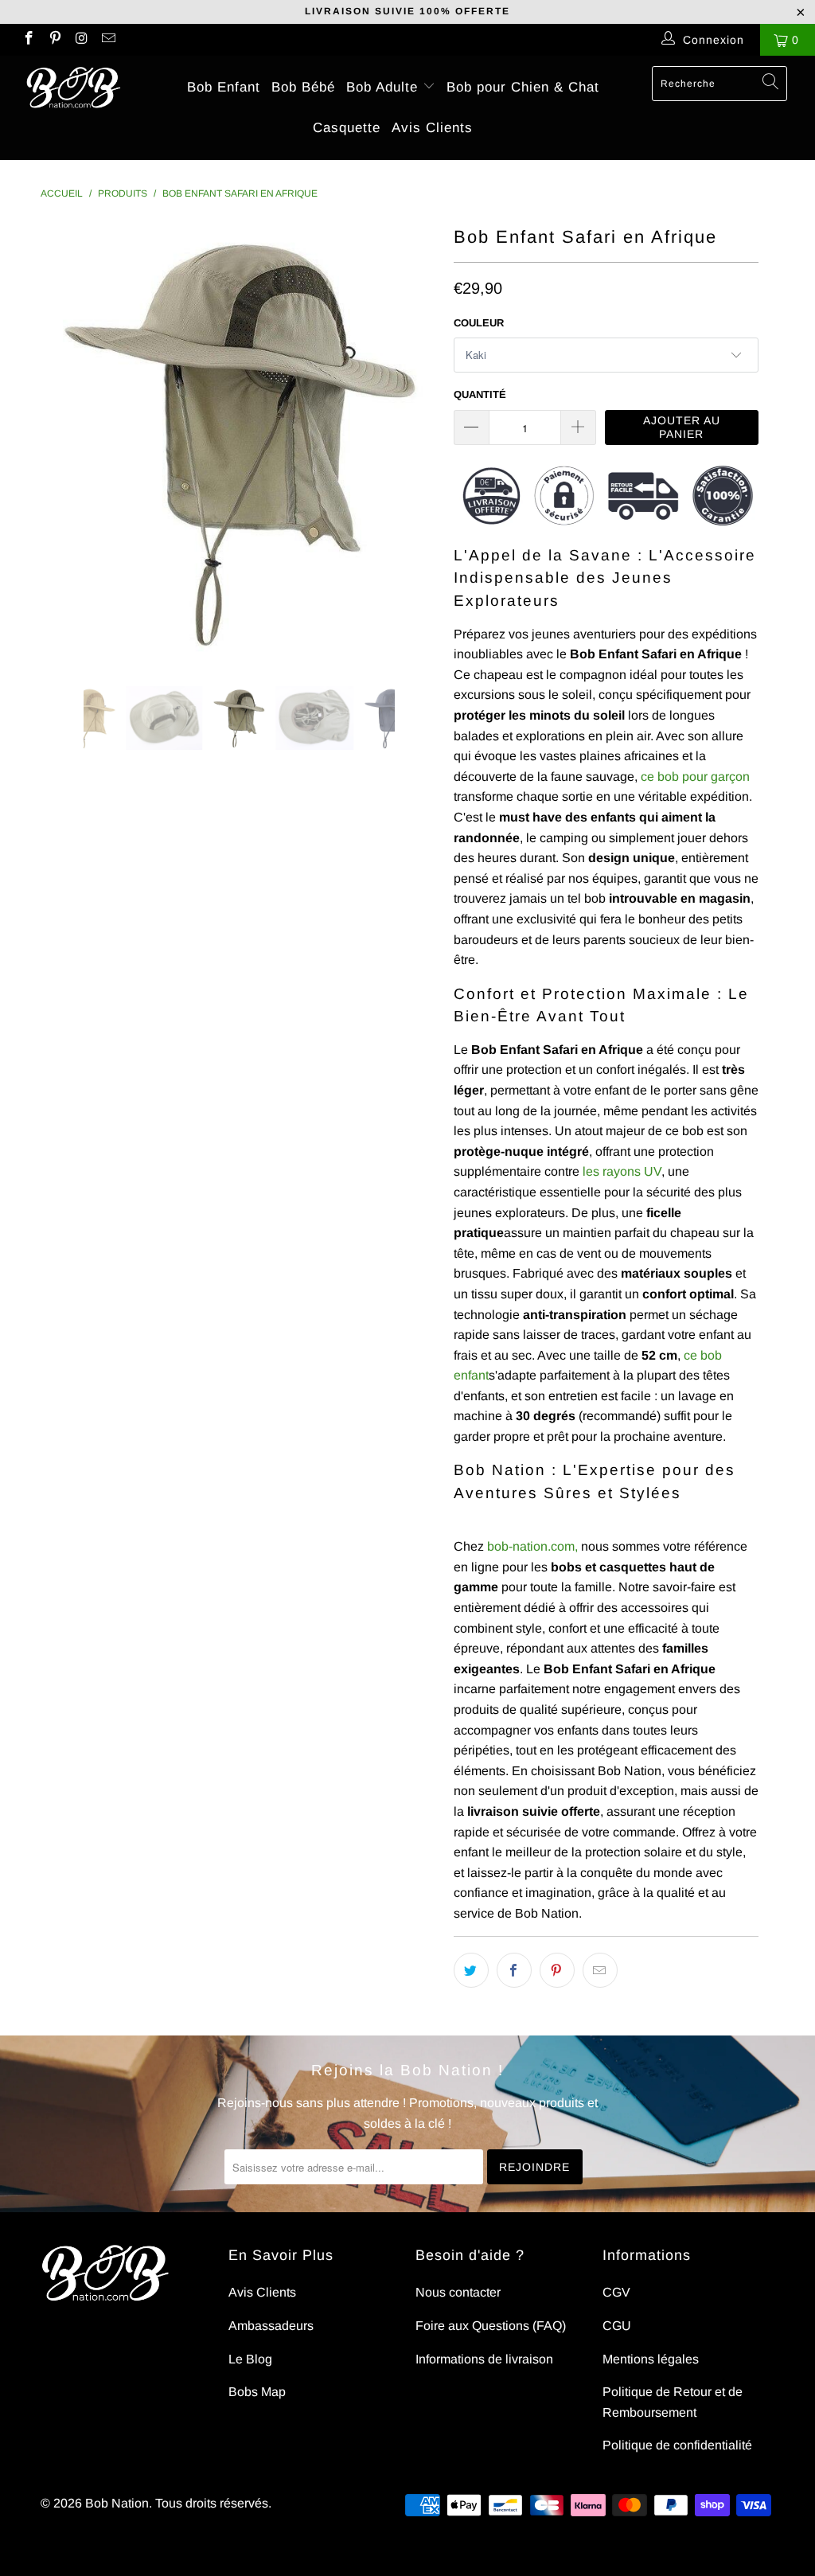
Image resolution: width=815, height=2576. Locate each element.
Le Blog (250, 2359)
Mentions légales (651, 2359)
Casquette (347, 128)
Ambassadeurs (271, 2326)
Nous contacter (458, 2292)
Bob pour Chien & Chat (523, 87)
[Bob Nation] (73, 88)
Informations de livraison (484, 2359)
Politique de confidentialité (677, 2445)
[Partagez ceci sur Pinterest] (557, 1970)
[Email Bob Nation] (108, 40)
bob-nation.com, (532, 1546)
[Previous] (62, 442)
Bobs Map (257, 2392)
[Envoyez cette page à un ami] (600, 1970)
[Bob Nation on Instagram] (81, 40)
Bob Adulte (384, 87)
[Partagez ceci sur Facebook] (514, 1970)
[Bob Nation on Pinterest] (55, 40)
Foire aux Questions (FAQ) (491, 2326)
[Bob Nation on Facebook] (28, 40)
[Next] (417, 442)
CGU (617, 2326)
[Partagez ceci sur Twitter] (471, 1970)
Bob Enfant (224, 87)
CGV (616, 2292)
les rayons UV (622, 1171)
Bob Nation (117, 2503)
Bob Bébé (303, 87)
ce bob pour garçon (695, 777)
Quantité (480, 394)
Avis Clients (432, 128)
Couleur (479, 323)
